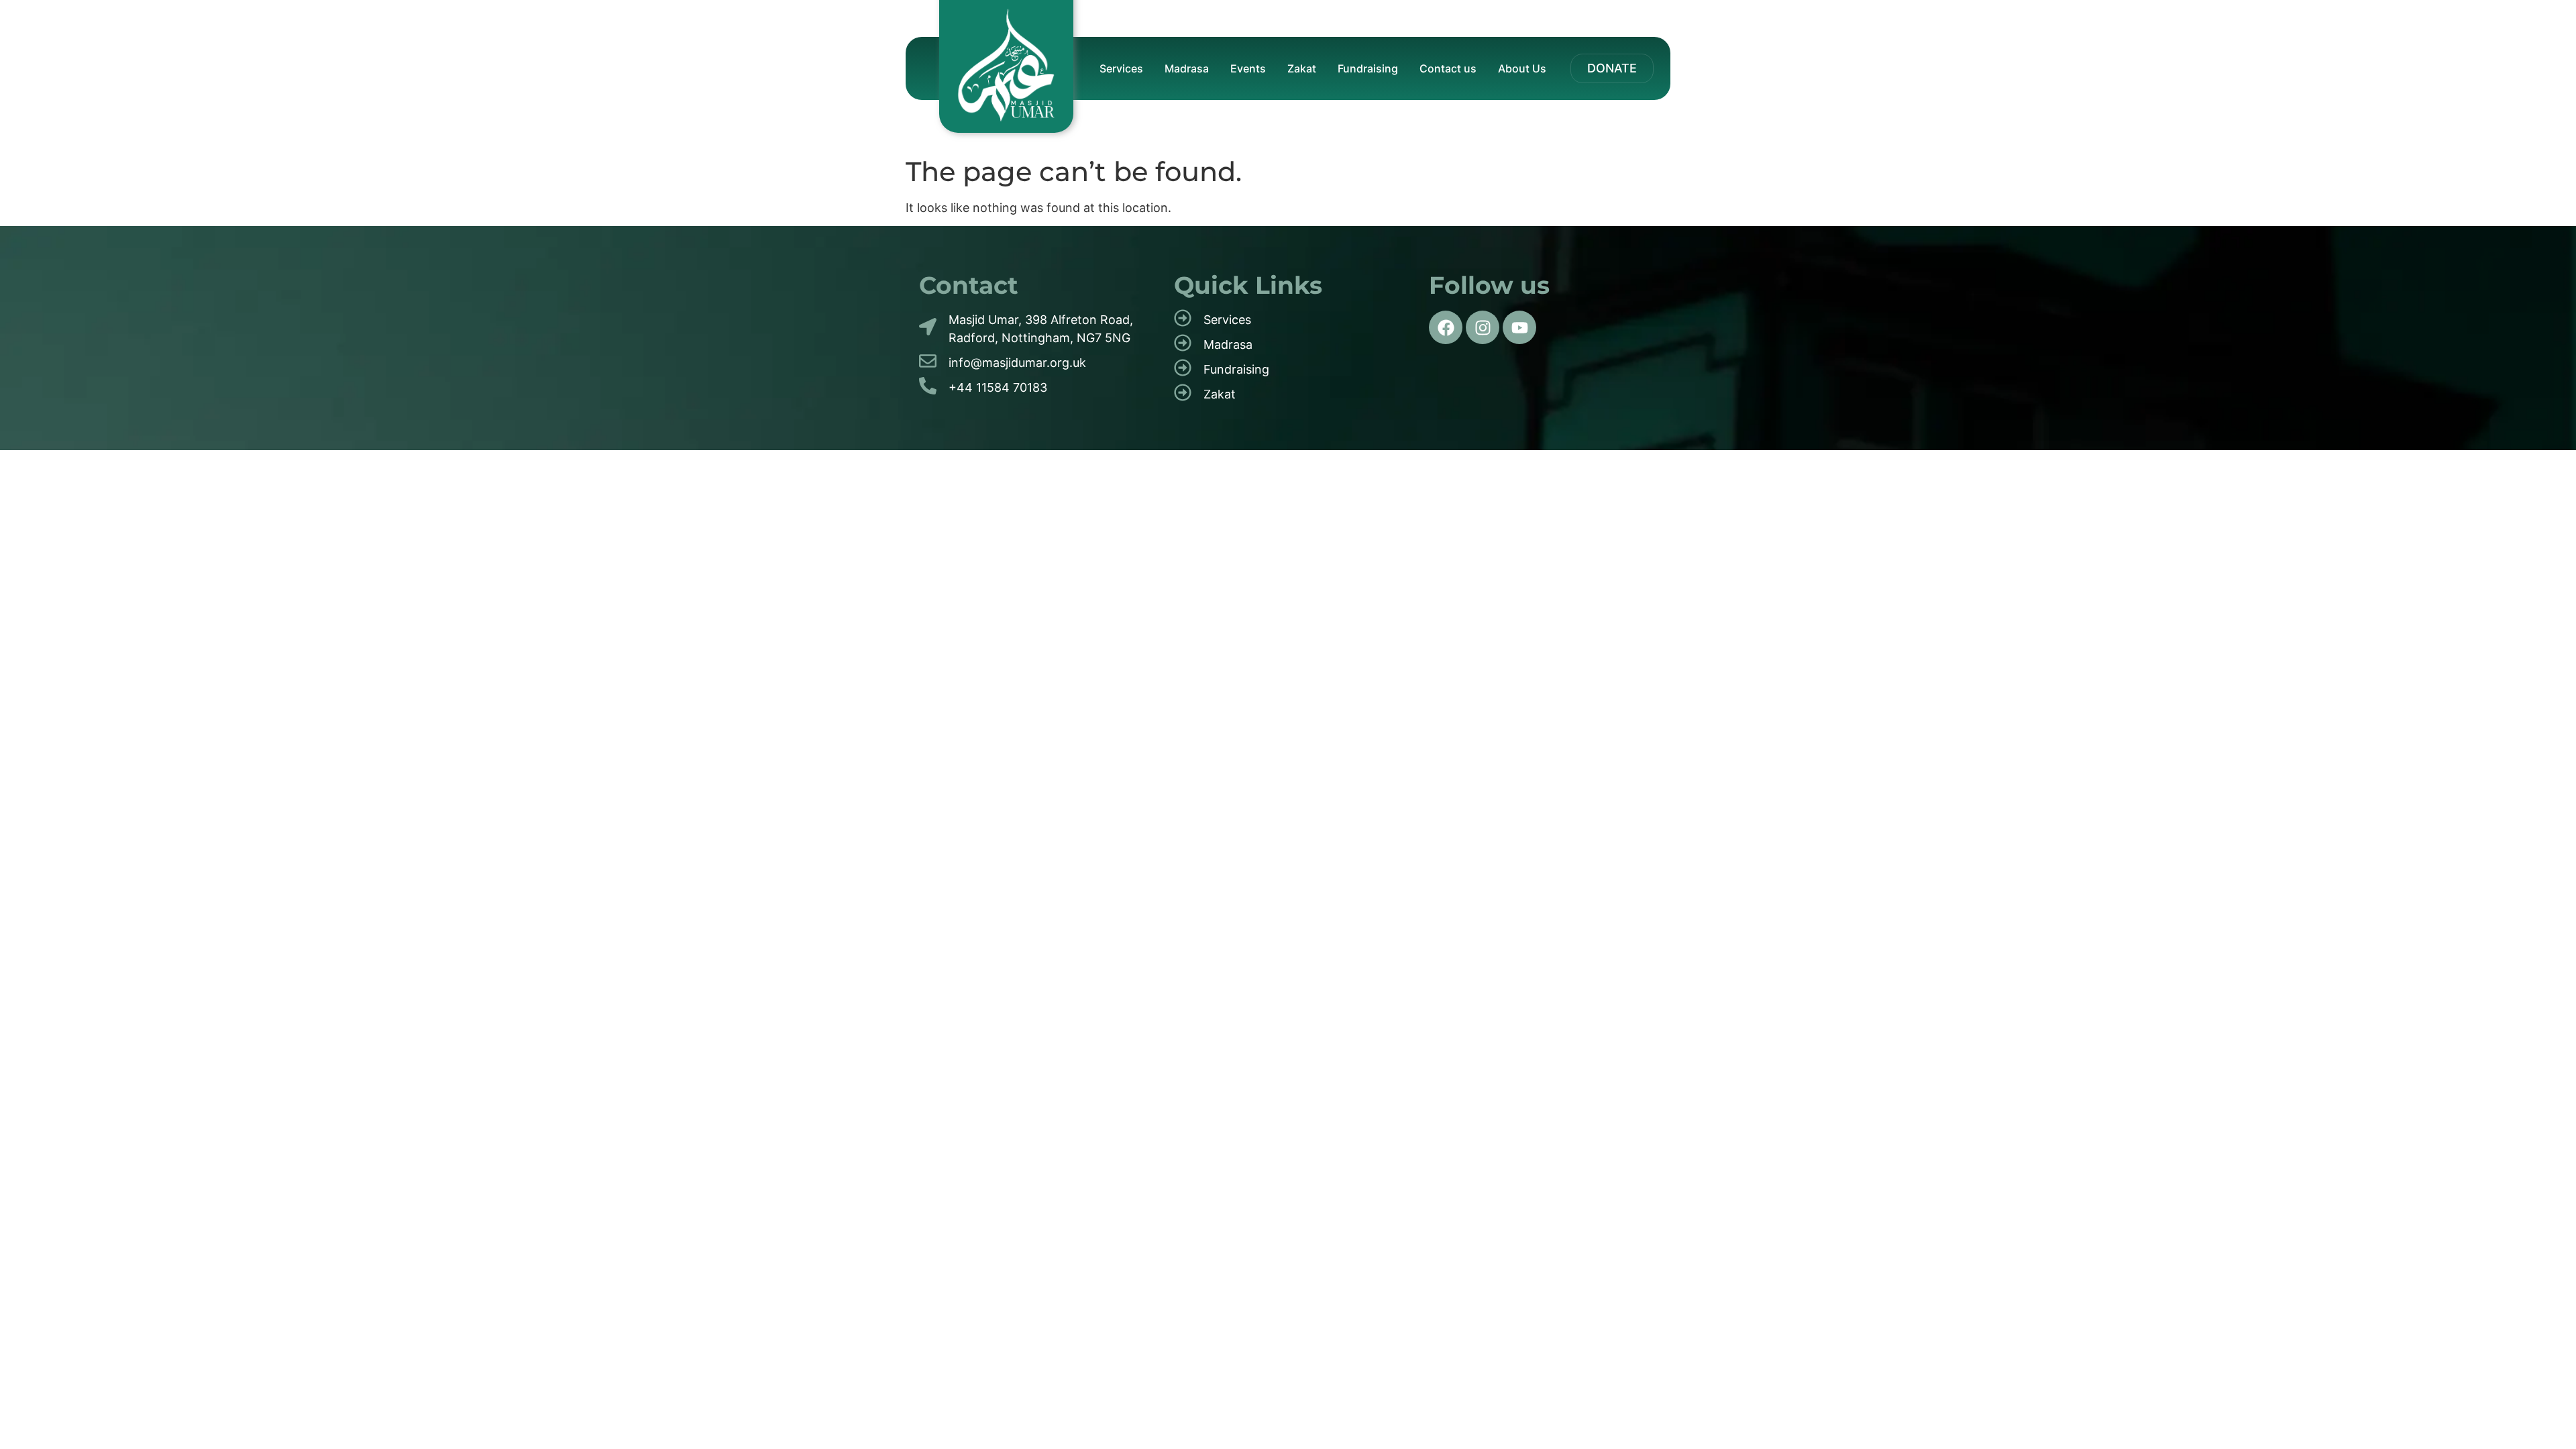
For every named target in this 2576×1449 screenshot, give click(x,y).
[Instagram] (1483, 327)
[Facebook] (1446, 327)
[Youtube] (1519, 327)
